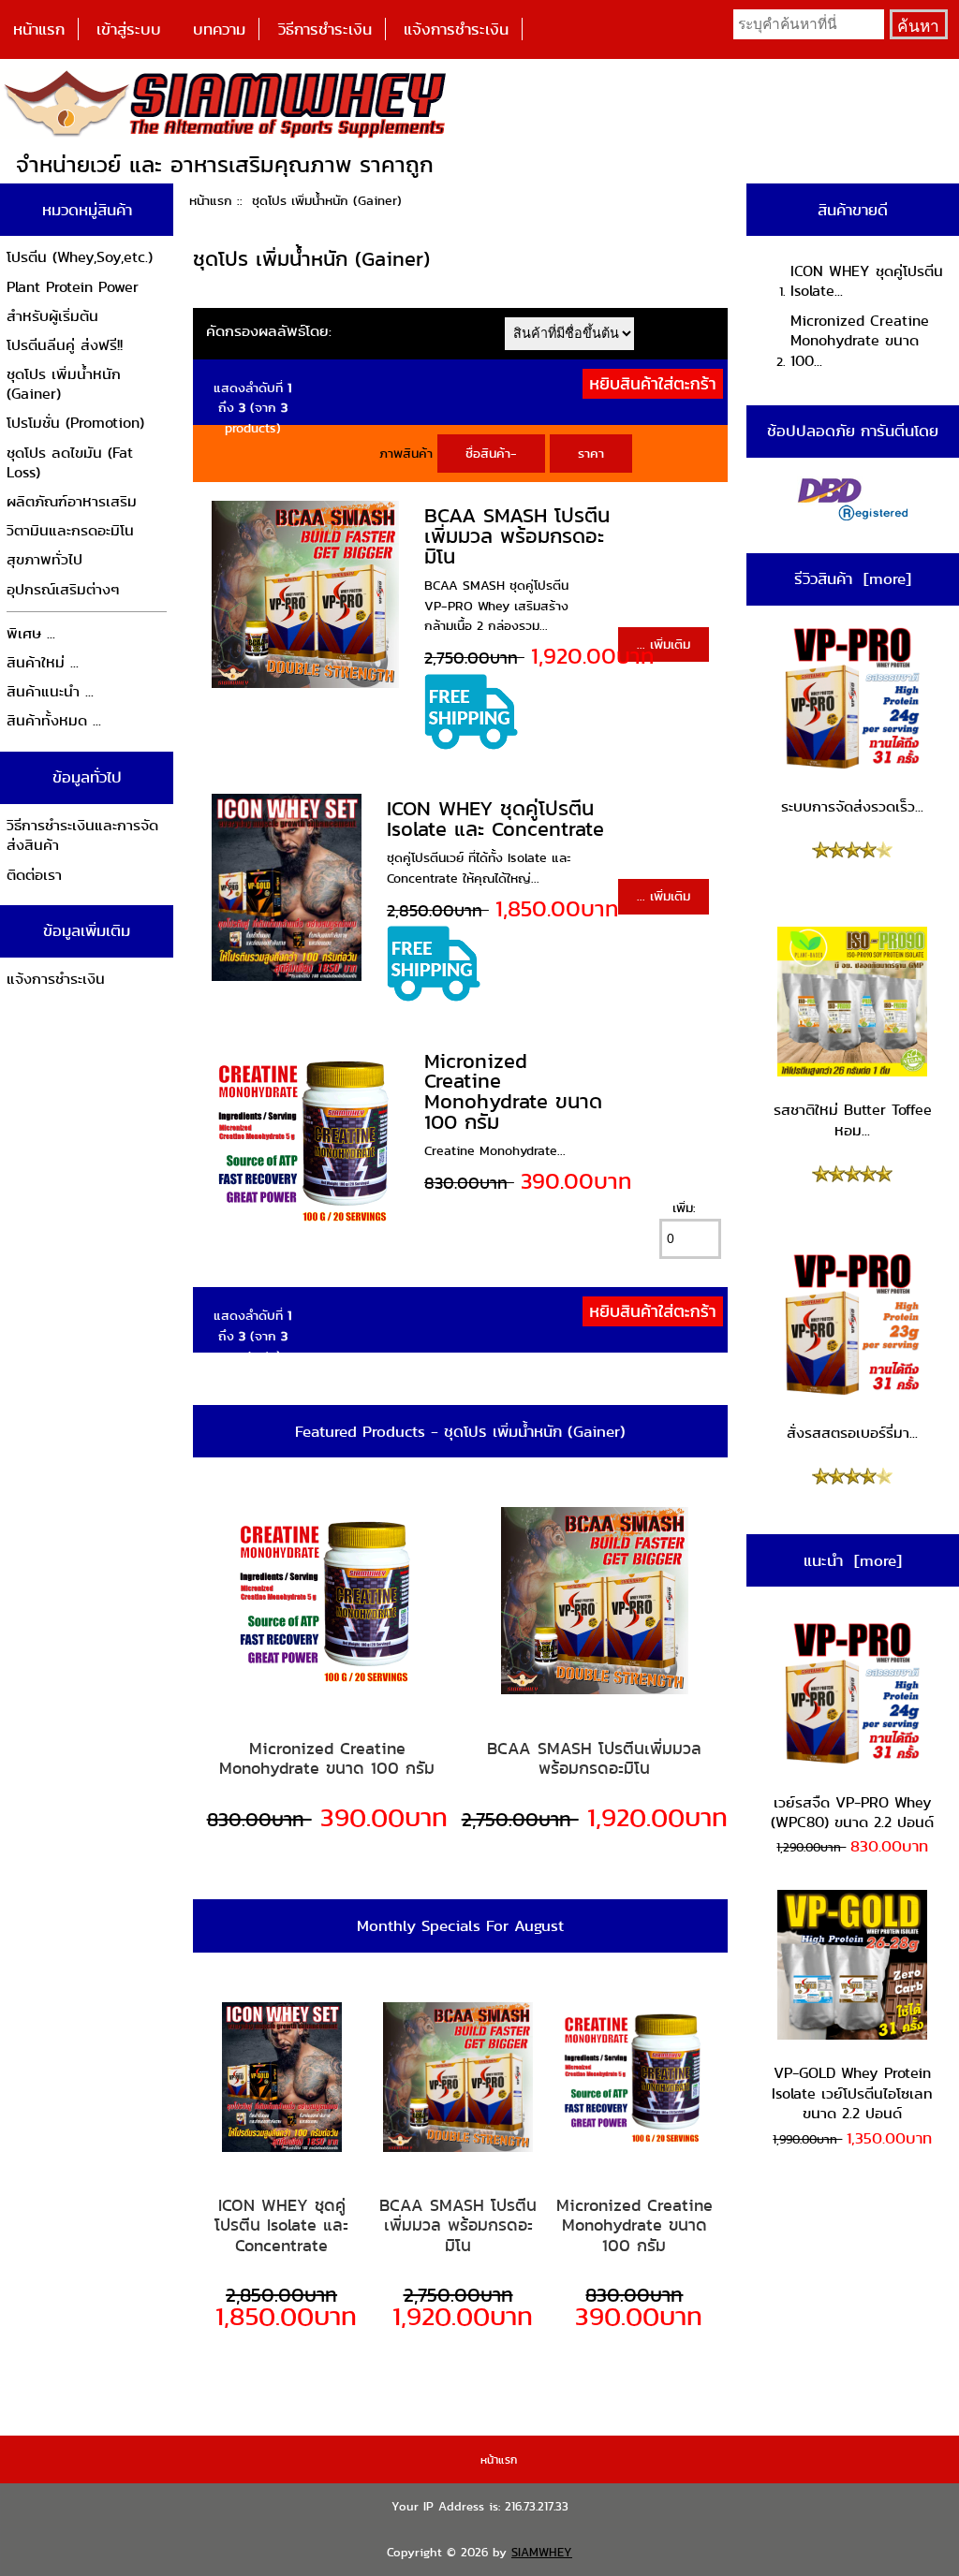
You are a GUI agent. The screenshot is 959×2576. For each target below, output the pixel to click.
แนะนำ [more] (853, 1560)
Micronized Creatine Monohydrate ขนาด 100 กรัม (513, 1091)
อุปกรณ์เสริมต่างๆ (63, 589)
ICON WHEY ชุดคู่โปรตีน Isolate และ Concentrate (495, 819)
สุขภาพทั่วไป (44, 559)
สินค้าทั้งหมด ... (54, 720)
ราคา (591, 453)
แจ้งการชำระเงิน (456, 29)
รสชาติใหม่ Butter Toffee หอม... (853, 1120)
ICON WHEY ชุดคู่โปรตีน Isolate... (867, 281)
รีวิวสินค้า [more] (853, 578)
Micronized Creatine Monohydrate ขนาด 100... (860, 341)
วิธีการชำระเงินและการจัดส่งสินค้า (82, 835)
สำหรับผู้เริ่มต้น (52, 316)
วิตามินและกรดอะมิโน (70, 530)
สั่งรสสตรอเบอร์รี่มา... (852, 1433)
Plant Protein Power (73, 287)
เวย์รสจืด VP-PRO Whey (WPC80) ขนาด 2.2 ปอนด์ (852, 1813)
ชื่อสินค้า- (491, 453)
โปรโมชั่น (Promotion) (75, 423)
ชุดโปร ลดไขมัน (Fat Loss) (70, 463)
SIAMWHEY (542, 2552)
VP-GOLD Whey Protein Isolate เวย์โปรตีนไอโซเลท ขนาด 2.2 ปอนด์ (852, 2093)
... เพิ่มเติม (664, 644)
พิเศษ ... (31, 633)
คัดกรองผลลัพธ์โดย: (269, 331)
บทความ (219, 29)
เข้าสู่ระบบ (129, 29)
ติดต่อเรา (34, 875)
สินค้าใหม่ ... (43, 662)
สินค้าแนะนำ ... (50, 691)
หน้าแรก (39, 29)
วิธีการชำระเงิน (325, 29)
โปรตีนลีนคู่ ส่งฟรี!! (65, 345)
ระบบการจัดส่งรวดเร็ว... (852, 806)
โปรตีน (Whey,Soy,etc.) (80, 257)
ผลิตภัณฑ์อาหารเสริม (72, 501)
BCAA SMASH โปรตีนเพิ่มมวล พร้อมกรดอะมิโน (517, 535)
